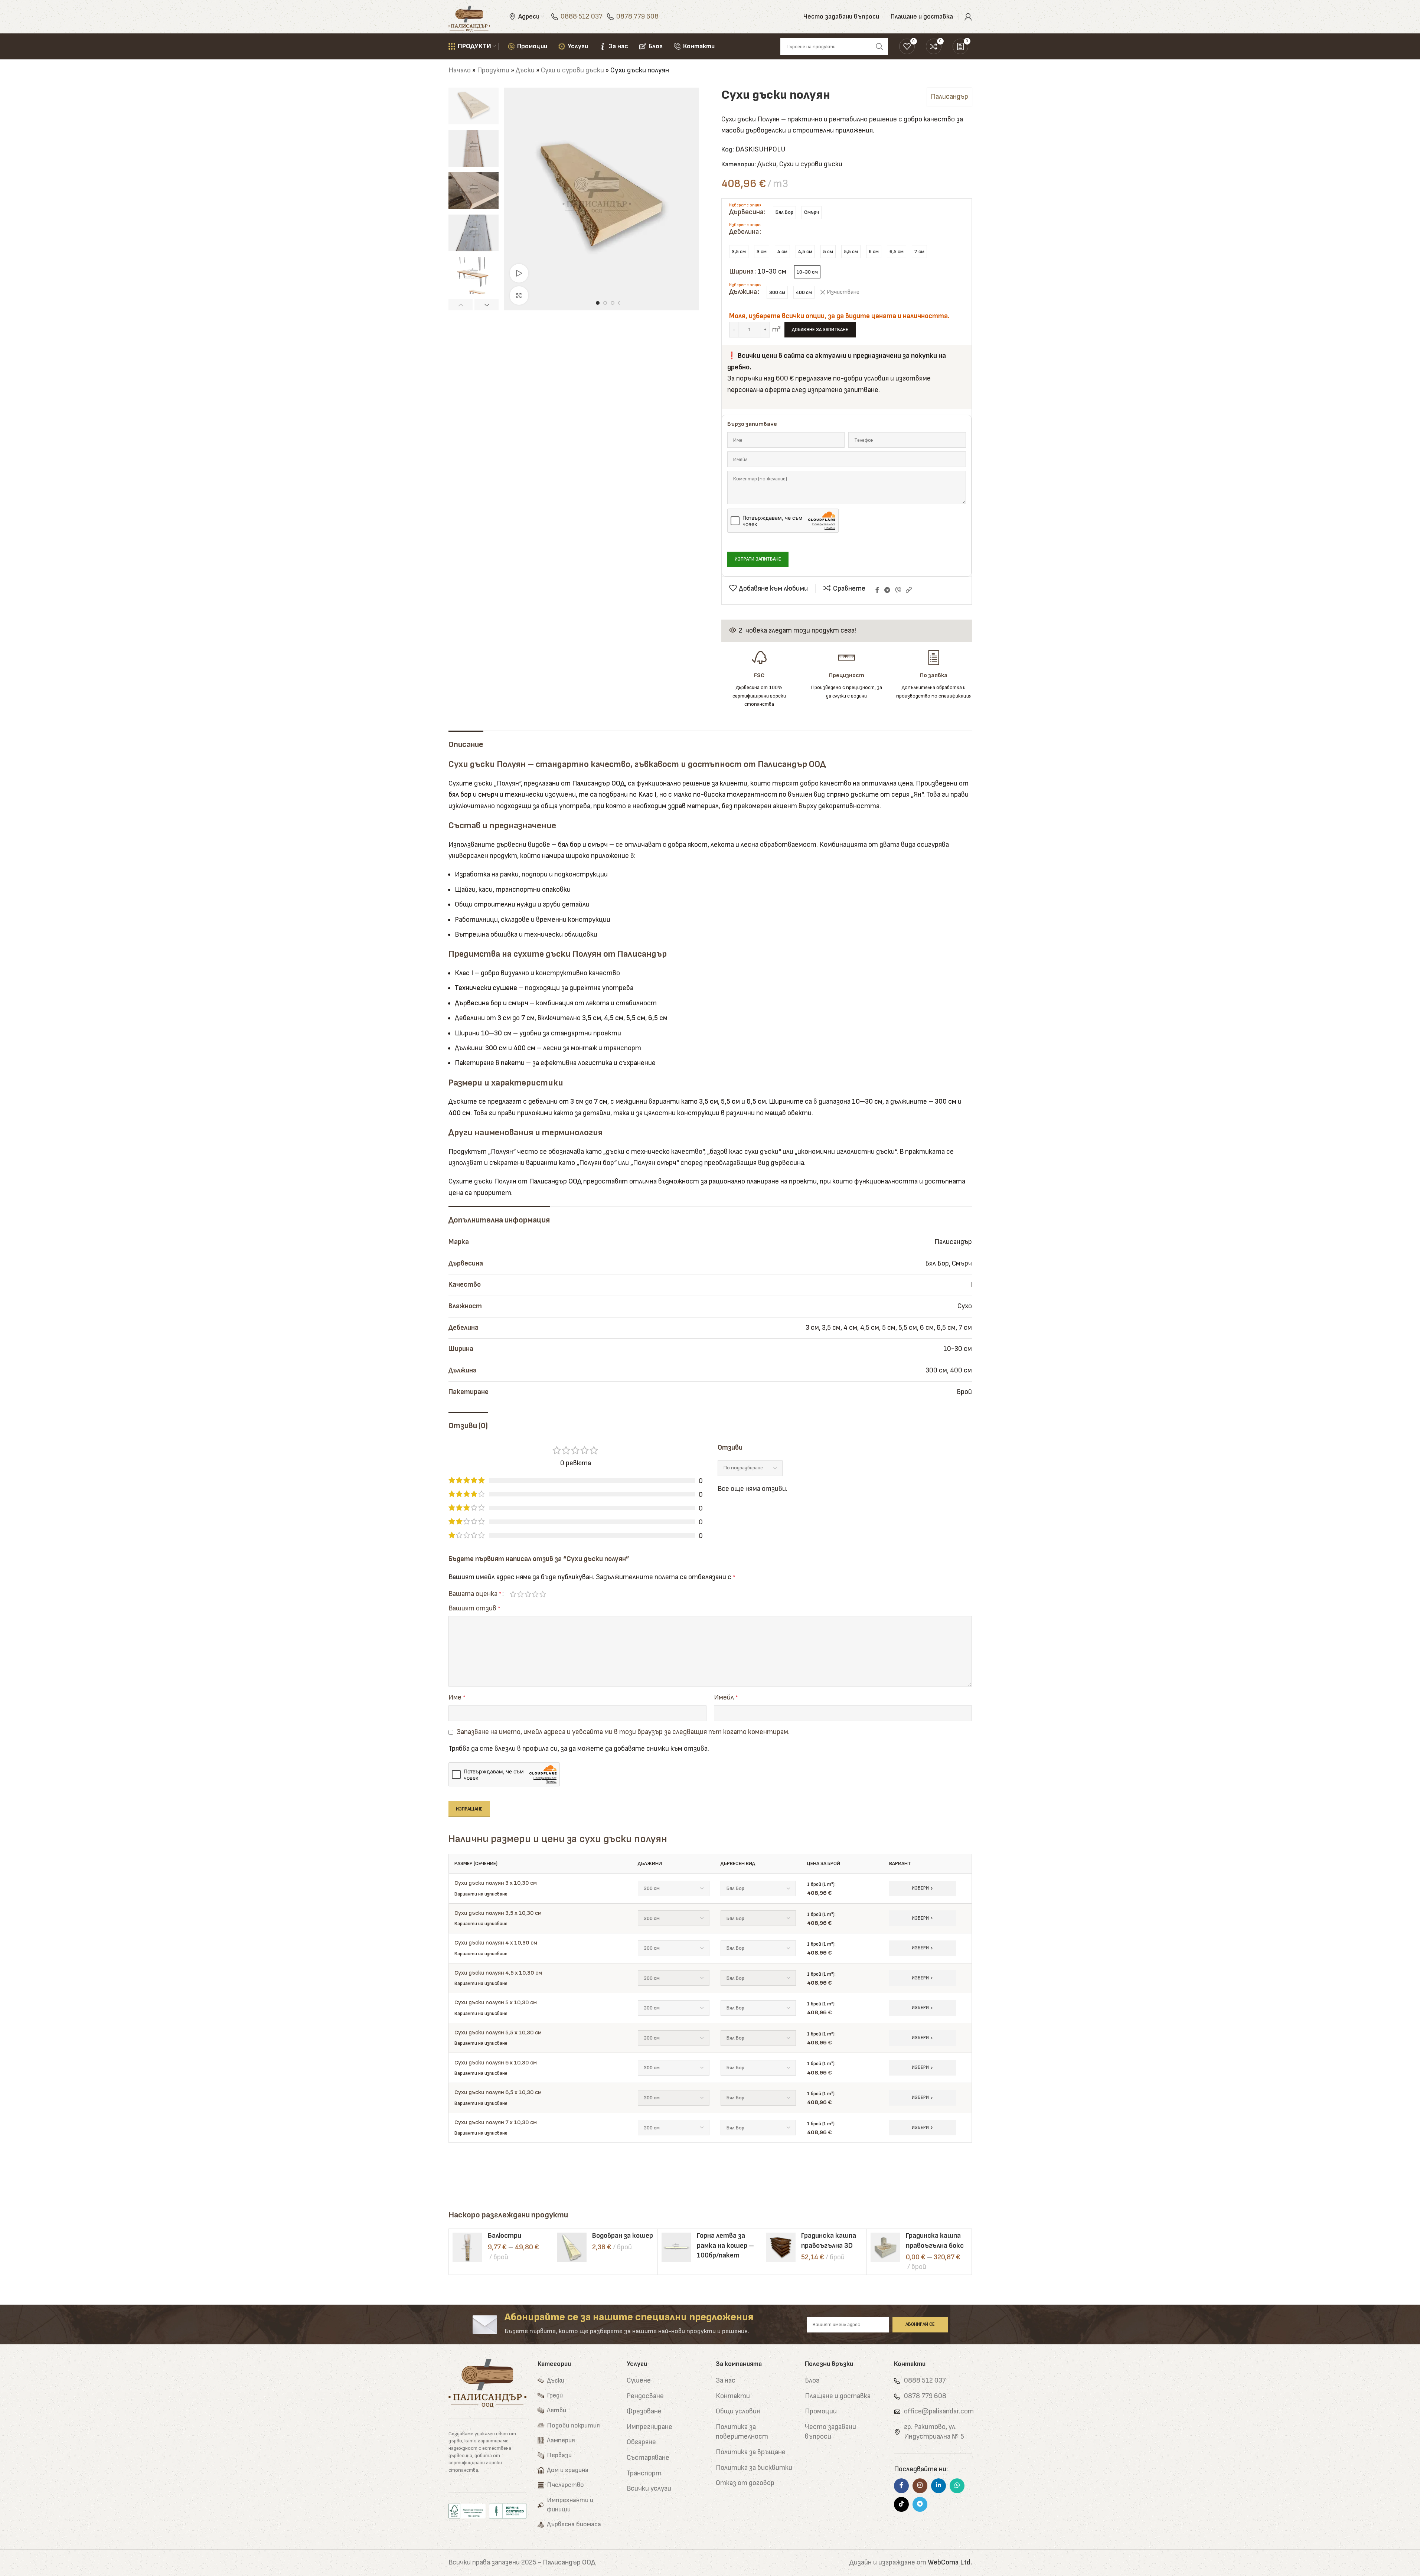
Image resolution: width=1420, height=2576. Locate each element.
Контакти (733, 2396)
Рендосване (645, 2396)
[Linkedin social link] (938, 2486)
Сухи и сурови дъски (572, 70)
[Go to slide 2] (605, 303)
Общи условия (738, 2411)
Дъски (525, 70)
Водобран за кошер (623, 2236)
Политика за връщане (751, 2452)
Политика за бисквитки (754, 2468)
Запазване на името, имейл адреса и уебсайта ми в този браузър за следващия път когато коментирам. (623, 1732)
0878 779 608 (637, 17)
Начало (460, 70)
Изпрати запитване (758, 559)
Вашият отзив (474, 1608)
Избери (920, 1888)
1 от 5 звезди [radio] (513, 1594)
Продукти (493, 70)
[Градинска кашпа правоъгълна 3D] (781, 2247)
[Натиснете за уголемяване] (519, 296)
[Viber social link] (898, 591)
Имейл (726, 1697)
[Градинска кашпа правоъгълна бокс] (885, 2247)
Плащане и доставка (838, 2396)
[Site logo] (469, 17)
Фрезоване (644, 2411)
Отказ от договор (745, 2483)
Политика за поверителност (742, 2432)
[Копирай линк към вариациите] (909, 590)
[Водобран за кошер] (572, 2247)
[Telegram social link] (887, 591)
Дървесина (746, 212)
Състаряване (648, 2458)
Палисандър (949, 97)
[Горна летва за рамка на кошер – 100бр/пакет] (676, 2247)
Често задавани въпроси (830, 2432)
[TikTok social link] (901, 2504)
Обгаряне (641, 2442)
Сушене (639, 2381)
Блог (812, 2381)
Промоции (821, 2411)
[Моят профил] (968, 17)
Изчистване (843, 292)
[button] (461, 305)
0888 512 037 (582, 17)
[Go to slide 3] (613, 303)
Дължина (743, 292)
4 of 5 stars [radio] (535, 1594)
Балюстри (505, 2236)
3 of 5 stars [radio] (528, 1594)
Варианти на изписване (481, 1894)
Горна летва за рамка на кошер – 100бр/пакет (725, 2246)
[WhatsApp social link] (957, 2486)
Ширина (741, 272)
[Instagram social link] (920, 2486)
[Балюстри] (467, 2247)
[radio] (784, 213)
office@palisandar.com (939, 2411)
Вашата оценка (475, 1594)
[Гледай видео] (519, 273)
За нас (726, 2381)
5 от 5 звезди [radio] (543, 1594)
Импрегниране (649, 2427)
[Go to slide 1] (598, 303)
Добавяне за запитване (820, 330)
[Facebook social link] (877, 591)
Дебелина (744, 232)
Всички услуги (649, 2489)
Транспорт (644, 2473)
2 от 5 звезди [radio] (520, 1594)
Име (457, 1697)
